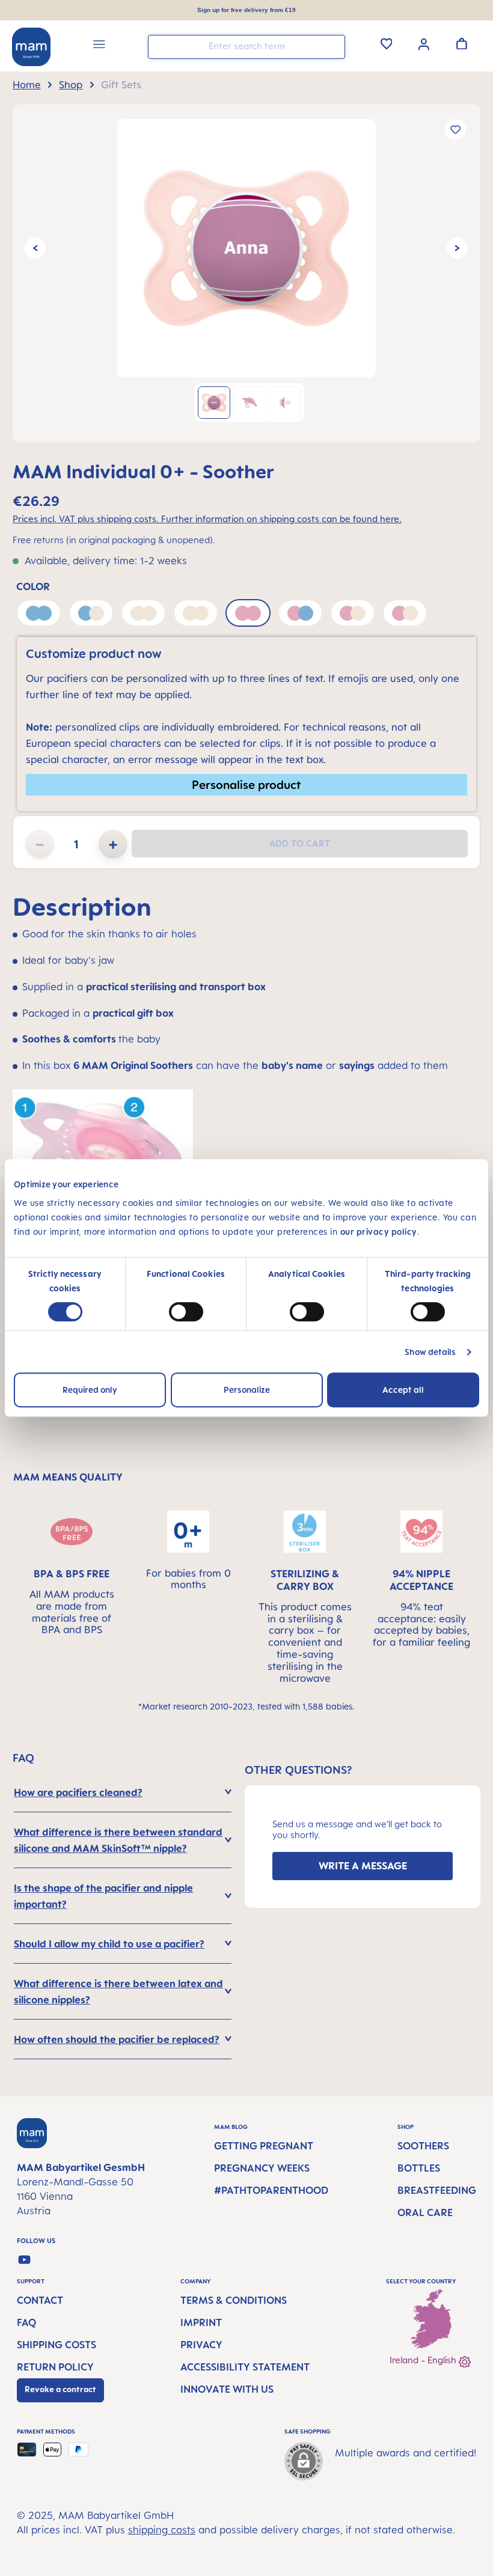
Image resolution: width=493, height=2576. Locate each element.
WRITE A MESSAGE (363, 1866)
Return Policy (55, 2367)
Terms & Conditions (234, 2300)
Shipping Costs (57, 2345)
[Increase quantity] (113, 844)
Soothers (423, 2146)
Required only (90, 1390)
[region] (246, 273)
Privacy (201, 2345)
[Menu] (99, 46)
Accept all (403, 1390)
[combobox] (246, 47)
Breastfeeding (437, 2190)
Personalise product (246, 784)
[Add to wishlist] (455, 129)
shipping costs (162, 2530)
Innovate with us (227, 2389)
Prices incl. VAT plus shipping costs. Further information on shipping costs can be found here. (207, 519)
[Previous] (35, 248)
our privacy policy (379, 1232)
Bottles (419, 2168)
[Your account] (424, 43)
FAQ (26, 2322)
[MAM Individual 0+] (246, 248)
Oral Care (425, 2212)
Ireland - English (424, 2360)
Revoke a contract (60, 2389)
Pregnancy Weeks (262, 2168)
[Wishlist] (387, 43)
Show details (430, 1352)
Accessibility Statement (245, 2367)
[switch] (186, 1312)
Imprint (201, 2322)
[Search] (333, 46)
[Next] (457, 248)
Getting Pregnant (264, 2146)
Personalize (247, 1390)
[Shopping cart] (462, 43)
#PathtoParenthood (271, 2190)
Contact (40, 2300)
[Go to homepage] (31, 47)
